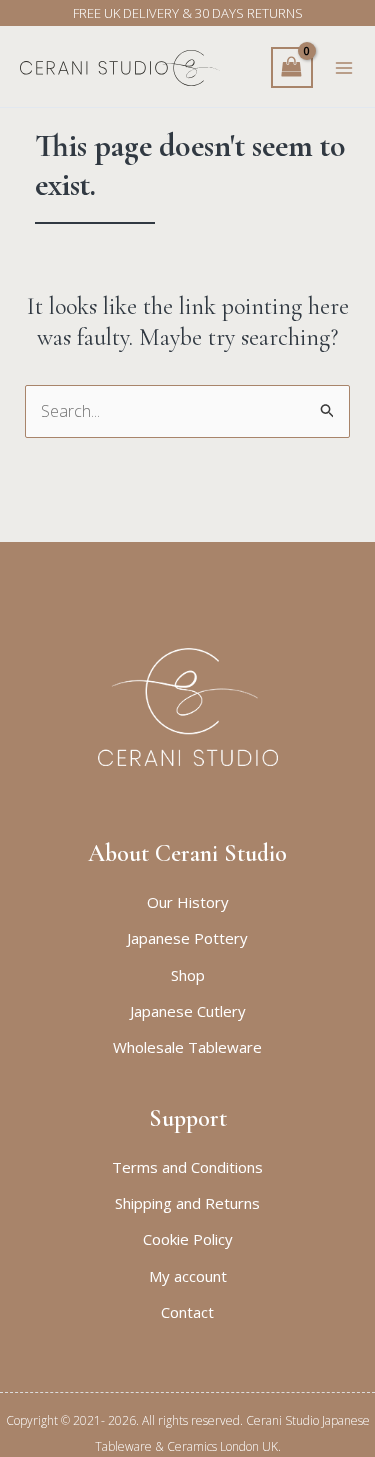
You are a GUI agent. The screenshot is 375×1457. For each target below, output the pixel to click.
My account (188, 1276)
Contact (187, 1312)
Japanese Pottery (187, 938)
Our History (188, 902)
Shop (188, 975)
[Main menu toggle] (344, 68)
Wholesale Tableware (187, 1047)
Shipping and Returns (187, 1203)
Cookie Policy (188, 1239)
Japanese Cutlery (188, 1011)
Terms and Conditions (187, 1167)
